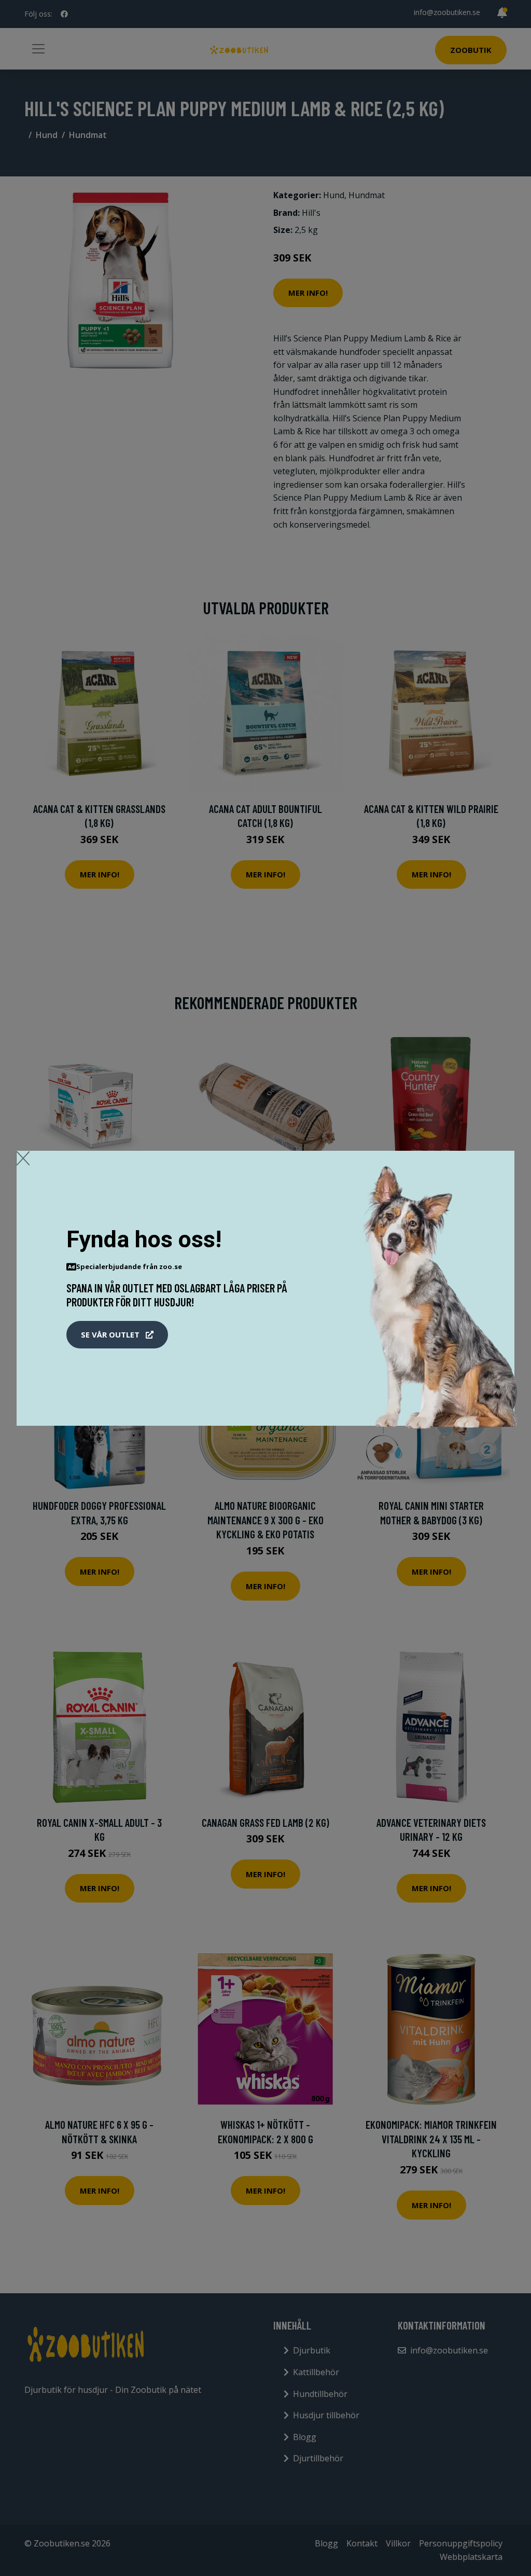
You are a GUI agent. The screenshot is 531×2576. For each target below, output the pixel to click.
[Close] (23, 1158)
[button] (117, 1335)
